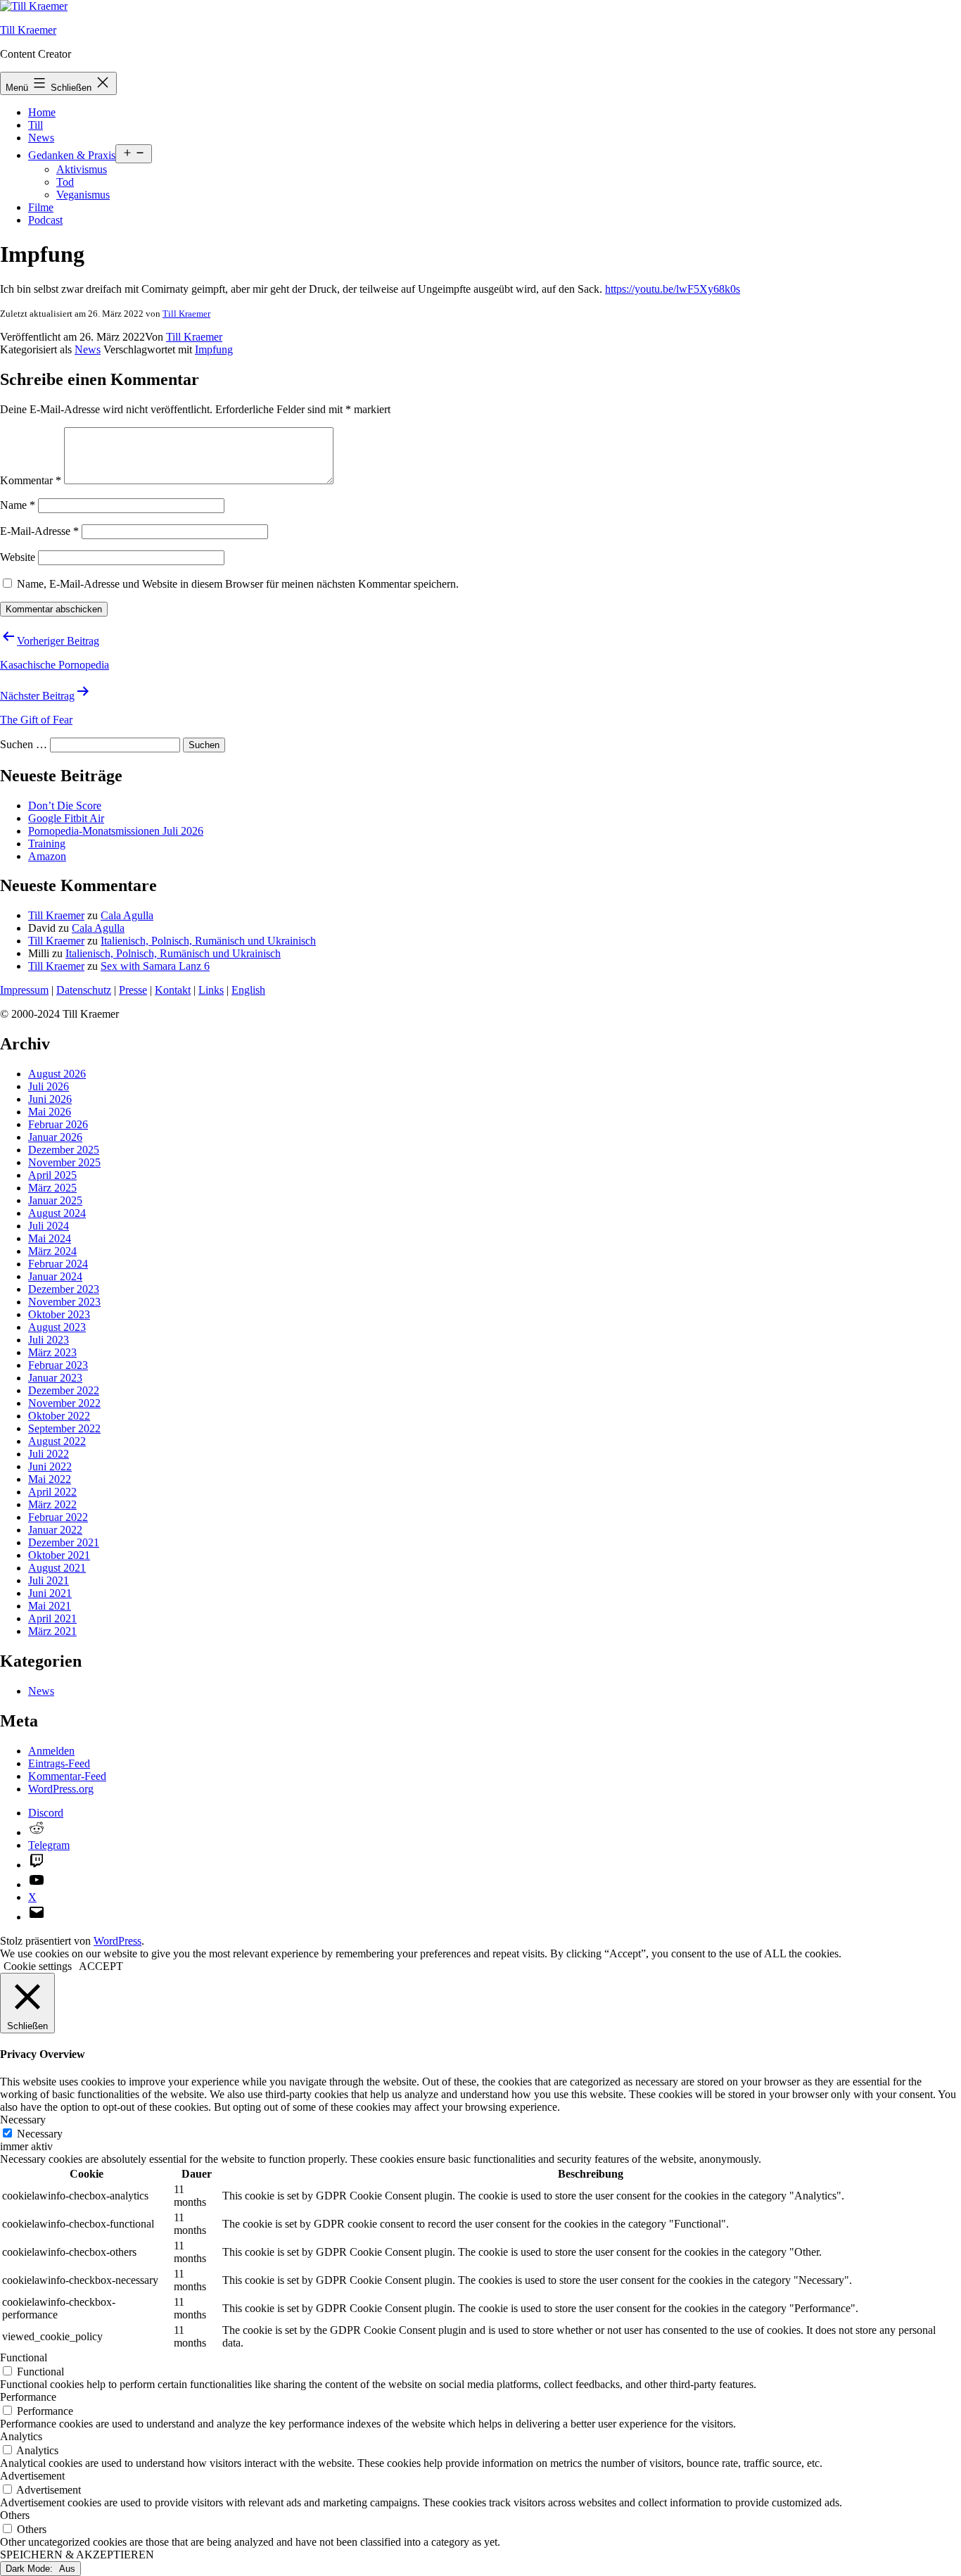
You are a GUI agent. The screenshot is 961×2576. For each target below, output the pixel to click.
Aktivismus (82, 169)
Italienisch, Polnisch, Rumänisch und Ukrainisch (208, 941)
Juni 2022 (50, 1466)
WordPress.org (61, 1789)
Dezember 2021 (64, 1542)
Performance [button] (28, 2397)
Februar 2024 (58, 1264)
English (248, 990)
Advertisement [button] (32, 2476)
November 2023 (64, 1302)
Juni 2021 (50, 1593)
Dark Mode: (31, 2569)
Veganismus (83, 195)
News (41, 138)
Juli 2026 (49, 1086)
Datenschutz (84, 990)
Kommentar (31, 480)
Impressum (24, 990)
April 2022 (52, 1492)
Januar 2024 (55, 1276)
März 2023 (52, 1352)
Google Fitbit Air (66, 818)
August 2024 (57, 1213)
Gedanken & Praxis (72, 155)
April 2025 (52, 1175)
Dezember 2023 (64, 1289)
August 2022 (57, 1441)
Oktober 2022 (59, 1416)
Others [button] (15, 2515)
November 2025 (64, 1162)
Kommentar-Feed (67, 1776)
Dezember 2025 (64, 1150)
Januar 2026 (55, 1137)
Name (18, 505)
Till (36, 125)
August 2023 (57, 1327)
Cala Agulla (127, 915)
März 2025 (52, 1188)
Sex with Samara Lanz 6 (155, 966)
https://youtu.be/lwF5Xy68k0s (673, 289)
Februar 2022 (58, 1517)
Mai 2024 (50, 1238)
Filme (41, 207)
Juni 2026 (50, 1099)
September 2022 (64, 1428)
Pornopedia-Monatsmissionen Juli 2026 (116, 831)
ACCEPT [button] (101, 1966)
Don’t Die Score (65, 806)
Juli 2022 (49, 1454)
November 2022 (64, 1403)
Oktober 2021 (59, 1555)
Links (211, 990)
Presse (133, 990)
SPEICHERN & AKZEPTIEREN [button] (77, 2555)
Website (18, 557)
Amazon (47, 856)
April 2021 (52, 1618)
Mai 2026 (50, 1112)
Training (47, 844)
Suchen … (24, 744)
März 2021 (52, 1631)
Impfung (214, 349)
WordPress (117, 1941)
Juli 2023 (49, 1340)
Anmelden (51, 1751)
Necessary (40, 2134)
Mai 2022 (50, 1479)
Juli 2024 (49, 1226)
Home (42, 112)
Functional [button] (24, 2357)
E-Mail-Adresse (39, 531)
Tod (65, 182)
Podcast (45, 220)
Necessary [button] (23, 2120)
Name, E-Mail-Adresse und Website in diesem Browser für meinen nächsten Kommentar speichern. (238, 584)
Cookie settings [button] (38, 1966)
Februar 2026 (58, 1124)
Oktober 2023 (59, 1314)
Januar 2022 (55, 1530)
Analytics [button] (21, 2436)
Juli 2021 (49, 1580)
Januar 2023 (55, 1378)
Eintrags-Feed (59, 1763)
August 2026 (57, 1074)
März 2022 (52, 1504)
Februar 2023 (58, 1365)
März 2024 (52, 1251)
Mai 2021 (50, 1606)
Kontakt (173, 990)
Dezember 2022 (64, 1390)
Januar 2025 (55, 1200)
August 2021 (57, 1568)
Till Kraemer (28, 30)
